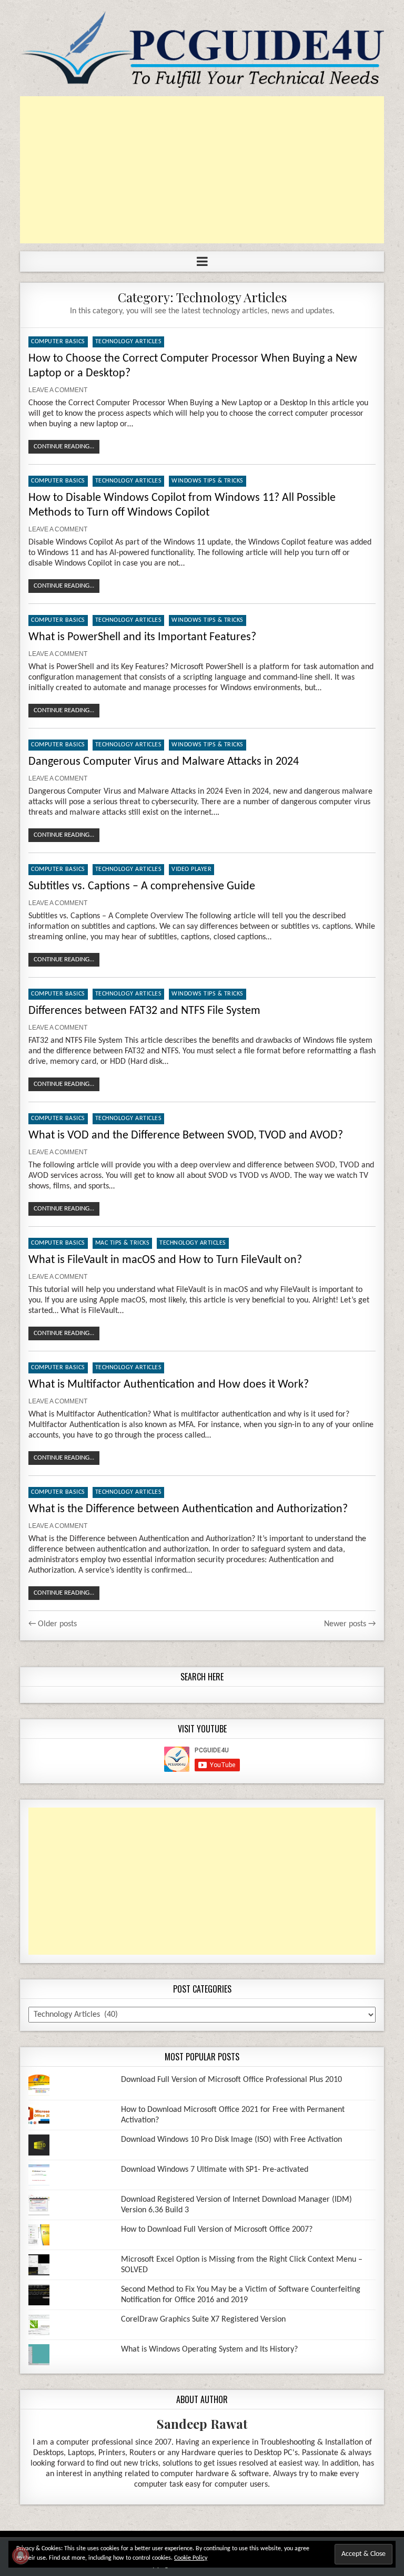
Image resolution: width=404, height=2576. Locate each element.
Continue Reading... (64, 447)
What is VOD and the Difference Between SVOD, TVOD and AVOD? (186, 1136)
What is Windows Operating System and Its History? (209, 2349)
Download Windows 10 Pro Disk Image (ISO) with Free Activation (231, 2140)
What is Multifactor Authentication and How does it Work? (169, 1385)
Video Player (191, 869)
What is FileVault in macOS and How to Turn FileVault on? (165, 1260)
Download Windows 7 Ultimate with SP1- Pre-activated (215, 2170)
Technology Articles (129, 342)
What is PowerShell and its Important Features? (142, 637)
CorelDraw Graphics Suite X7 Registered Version (203, 2320)
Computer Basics (58, 342)
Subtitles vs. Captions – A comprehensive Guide (142, 886)
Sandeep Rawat (202, 2424)
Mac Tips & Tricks (123, 1243)
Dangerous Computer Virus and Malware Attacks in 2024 (164, 762)
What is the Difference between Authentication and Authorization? (188, 1509)
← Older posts (53, 1624)
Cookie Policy (191, 2558)
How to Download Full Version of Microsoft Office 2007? (217, 2230)
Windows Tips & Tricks (208, 481)
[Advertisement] (202, 170)
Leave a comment (58, 390)
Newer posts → (350, 1624)
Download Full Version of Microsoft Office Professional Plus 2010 (231, 2080)
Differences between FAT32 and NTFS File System (144, 1011)
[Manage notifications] (21, 2556)
